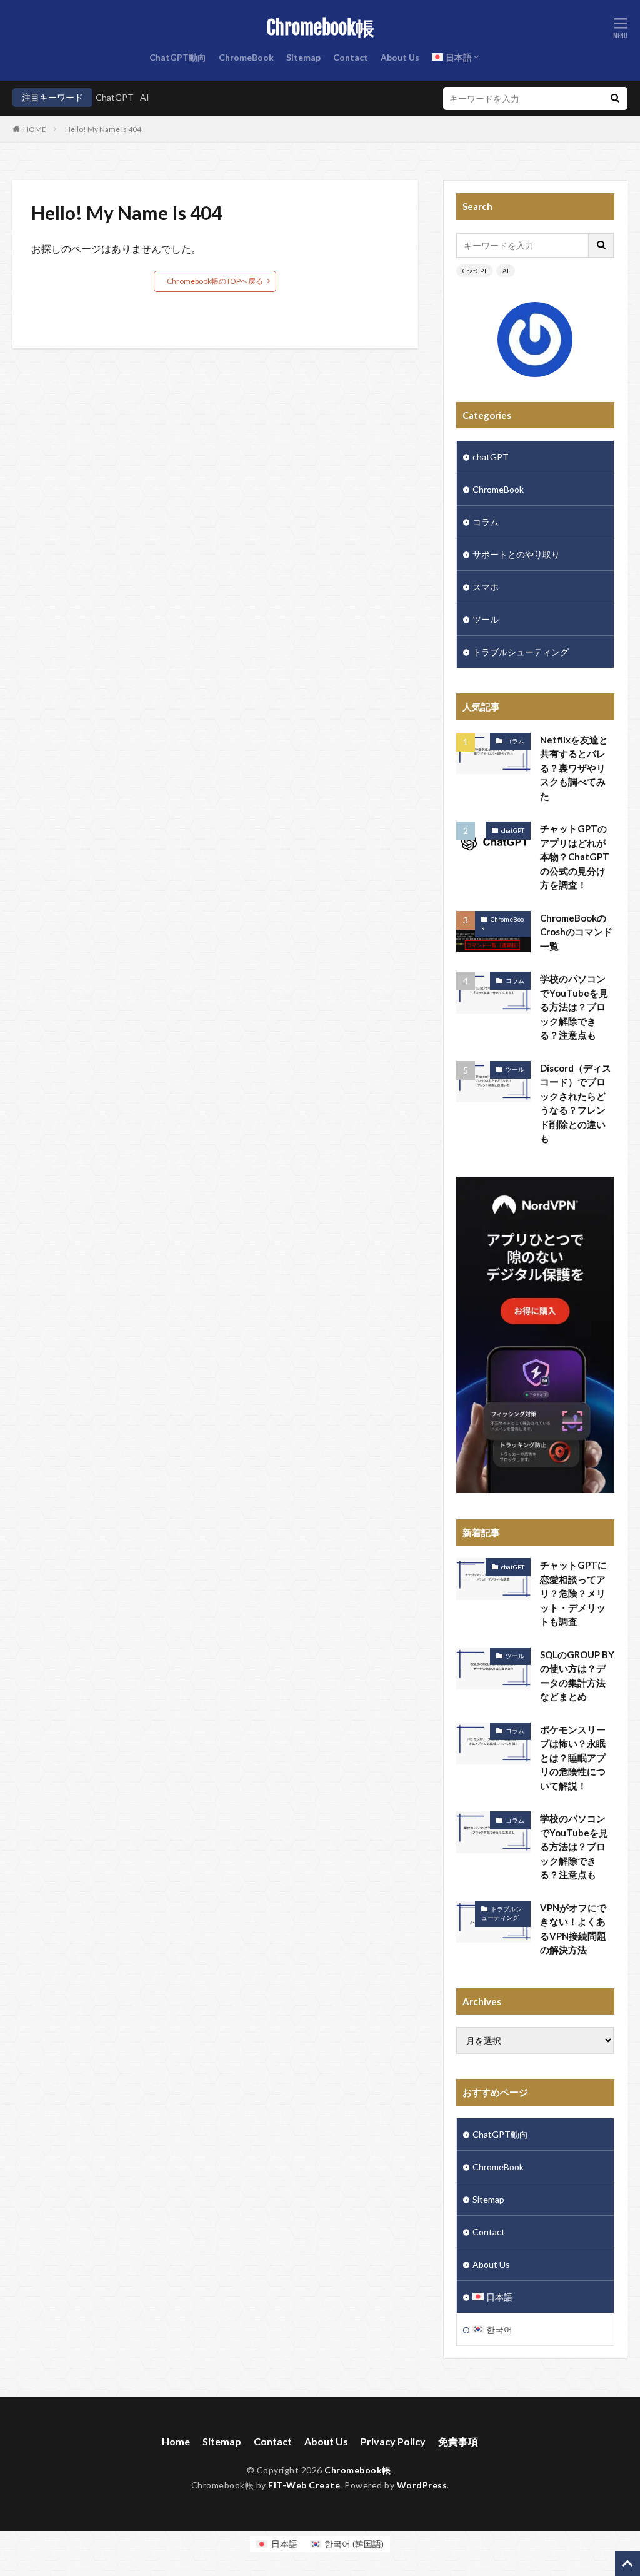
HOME (35, 129)
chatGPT (491, 457)
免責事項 (458, 2441)
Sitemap (303, 57)
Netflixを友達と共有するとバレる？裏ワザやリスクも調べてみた (574, 768)
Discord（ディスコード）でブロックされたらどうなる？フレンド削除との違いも (576, 1103)
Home (176, 2441)
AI (145, 97)
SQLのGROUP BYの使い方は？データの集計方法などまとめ (577, 1676)
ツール (486, 619)
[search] (615, 98)
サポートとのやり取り (516, 554)
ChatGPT (115, 97)
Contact (351, 57)
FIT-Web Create (304, 2485)
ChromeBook (246, 57)
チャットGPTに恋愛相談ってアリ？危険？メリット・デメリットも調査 (573, 1593)
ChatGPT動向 (178, 57)
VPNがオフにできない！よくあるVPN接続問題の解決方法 (573, 1929)
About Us (400, 57)
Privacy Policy (393, 2441)
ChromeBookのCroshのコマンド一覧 (576, 932)
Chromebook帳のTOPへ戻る (215, 281)
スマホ (486, 587)
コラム (486, 522)
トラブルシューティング (521, 652)
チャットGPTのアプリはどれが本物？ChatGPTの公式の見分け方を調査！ (575, 857)
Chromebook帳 (320, 28)
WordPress (422, 2485)
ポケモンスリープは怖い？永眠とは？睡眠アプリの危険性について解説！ (573, 1758)
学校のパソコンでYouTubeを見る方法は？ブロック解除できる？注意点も (574, 1007)
